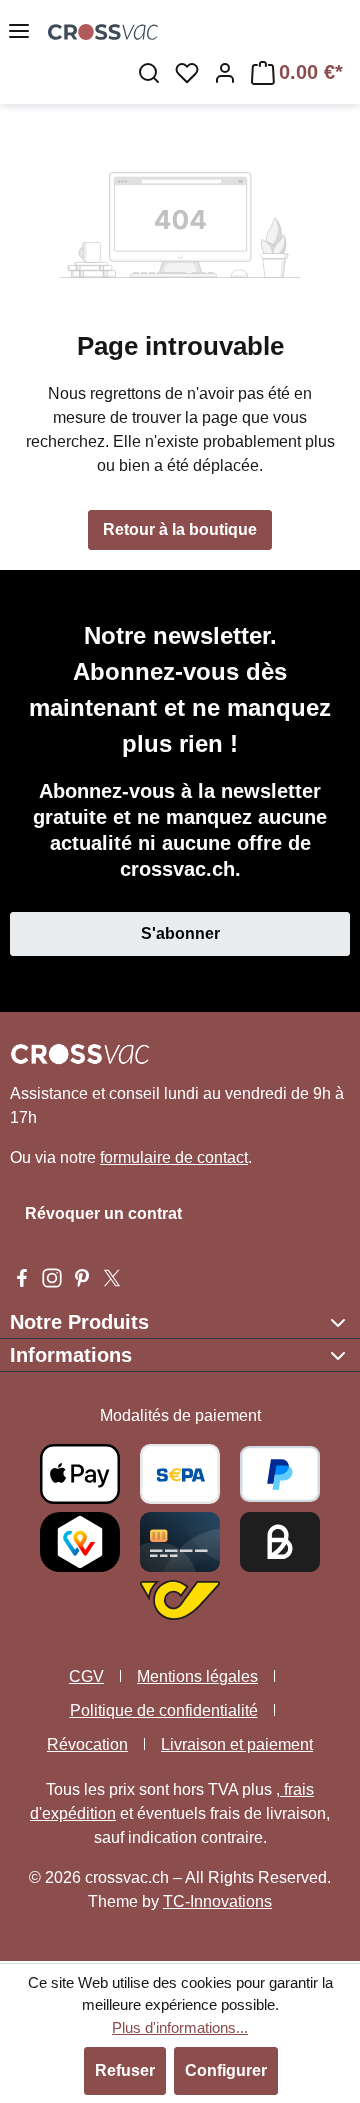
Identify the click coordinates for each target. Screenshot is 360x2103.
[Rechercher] (149, 73)
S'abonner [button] (180, 933)
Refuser (125, 2070)
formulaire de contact (174, 1157)
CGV (86, 1676)
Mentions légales (197, 1676)
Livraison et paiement (237, 1744)
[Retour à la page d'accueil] (103, 31)
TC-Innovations (217, 1901)
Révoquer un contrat (103, 1213)
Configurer (226, 2070)
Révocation (87, 1744)
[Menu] (19, 31)
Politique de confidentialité (164, 1710)
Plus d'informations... (180, 2027)
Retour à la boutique (180, 529)
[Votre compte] (225, 73)
